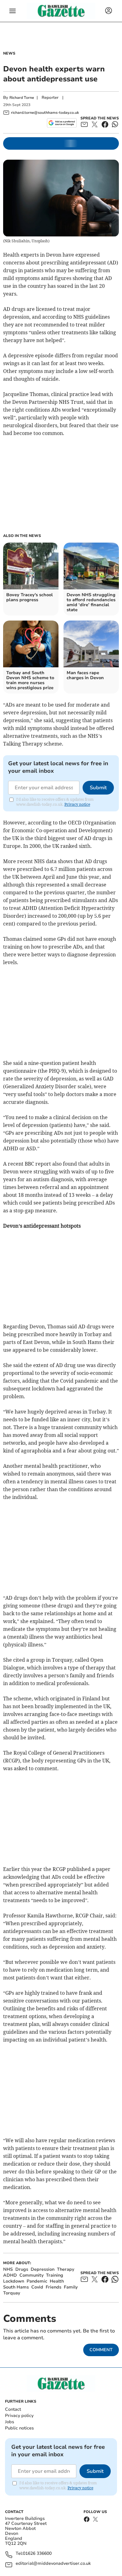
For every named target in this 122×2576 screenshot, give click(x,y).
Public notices (19, 2428)
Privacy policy (19, 2416)
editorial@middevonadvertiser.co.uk (53, 2564)
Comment (101, 2350)
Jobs (10, 2422)
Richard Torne (22, 98)
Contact (13, 2409)
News (9, 53)
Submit (98, 788)
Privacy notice (77, 804)
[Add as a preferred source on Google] (62, 123)
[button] (13, 11)
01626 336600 (37, 2554)
